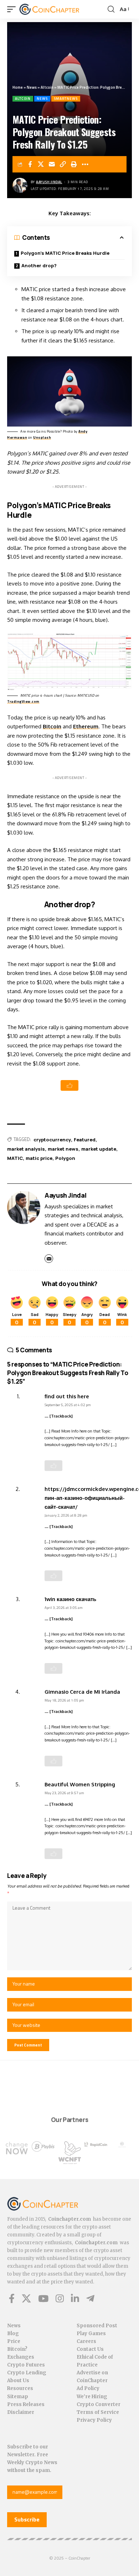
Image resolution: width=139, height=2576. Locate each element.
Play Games (91, 2334)
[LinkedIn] (75, 2298)
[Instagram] (60, 2298)
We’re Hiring (92, 2397)
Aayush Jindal (49, 182)
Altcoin (47, 87)
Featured (85, 1140)
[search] (111, 9)
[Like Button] (69, 1085)
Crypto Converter (99, 2404)
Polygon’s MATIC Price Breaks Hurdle (65, 253)
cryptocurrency (52, 1140)
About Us (18, 2381)
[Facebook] (12, 2298)
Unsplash (42, 437)
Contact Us (90, 2349)
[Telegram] (90, 2298)
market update (99, 1149)
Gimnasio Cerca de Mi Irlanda (82, 1692)
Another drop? (39, 265)
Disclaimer (21, 2412)
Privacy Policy (94, 2420)
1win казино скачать (70, 1599)
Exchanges (21, 2357)
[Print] (74, 164)
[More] (85, 164)
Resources (20, 2388)
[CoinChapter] (58, 9)
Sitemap (18, 2397)
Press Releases (26, 2404)
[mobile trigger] (13, 9)
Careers (86, 2341)
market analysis (26, 1149)
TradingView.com (23, 701)
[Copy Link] (63, 164)
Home (18, 87)
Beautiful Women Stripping (80, 1784)
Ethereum (86, 726)
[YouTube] (43, 2298)
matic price (39, 1158)
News (32, 87)
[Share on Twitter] (41, 164)
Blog (13, 2334)
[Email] (52, 164)
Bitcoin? (17, 2349)
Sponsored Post (97, 2326)
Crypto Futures (26, 2365)
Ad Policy (88, 2388)
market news (63, 1149)
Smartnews (66, 99)
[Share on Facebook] (30, 164)
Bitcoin (52, 726)
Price (14, 2341)
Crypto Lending (27, 2373)
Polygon (65, 1158)
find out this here (67, 1396)
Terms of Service (98, 2412)
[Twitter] (26, 2298)
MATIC (15, 1158)
